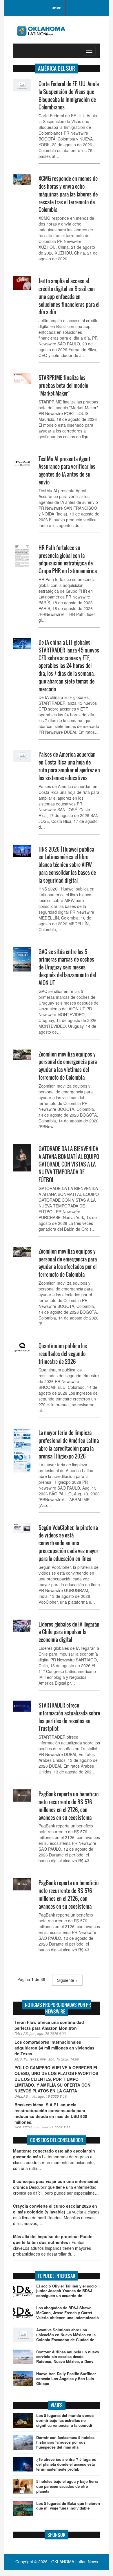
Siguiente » (67, 1980)
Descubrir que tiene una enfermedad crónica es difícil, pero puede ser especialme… (56, 2187)
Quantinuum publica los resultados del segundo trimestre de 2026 (63, 1354)
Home (56, 8)
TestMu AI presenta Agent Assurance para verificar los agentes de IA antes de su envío (67, 471)
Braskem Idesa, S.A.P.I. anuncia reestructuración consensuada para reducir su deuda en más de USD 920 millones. (51, 2113)
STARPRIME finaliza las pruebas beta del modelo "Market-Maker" (63, 385)
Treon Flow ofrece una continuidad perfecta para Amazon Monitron (49, 2025)
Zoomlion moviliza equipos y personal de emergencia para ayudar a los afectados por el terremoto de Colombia (68, 1263)
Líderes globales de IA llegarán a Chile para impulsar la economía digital (69, 1632)
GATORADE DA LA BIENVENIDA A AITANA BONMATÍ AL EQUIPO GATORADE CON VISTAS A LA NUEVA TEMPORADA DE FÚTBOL (69, 1164)
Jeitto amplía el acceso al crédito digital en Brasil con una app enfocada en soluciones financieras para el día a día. (69, 296)
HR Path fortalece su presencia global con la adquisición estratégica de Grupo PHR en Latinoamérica (68, 559)
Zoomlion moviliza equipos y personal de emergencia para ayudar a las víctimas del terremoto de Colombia (68, 1066)
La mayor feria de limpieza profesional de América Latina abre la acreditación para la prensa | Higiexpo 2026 (69, 1444)
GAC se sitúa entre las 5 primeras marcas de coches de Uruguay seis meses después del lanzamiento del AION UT (67, 967)
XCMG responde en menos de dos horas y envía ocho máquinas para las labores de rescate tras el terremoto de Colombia (68, 194)
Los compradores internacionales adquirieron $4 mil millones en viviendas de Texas (54, 2048)
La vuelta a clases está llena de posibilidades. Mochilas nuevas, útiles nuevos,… (56, 2215)
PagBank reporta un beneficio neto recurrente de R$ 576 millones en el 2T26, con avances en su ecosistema (69, 1806)
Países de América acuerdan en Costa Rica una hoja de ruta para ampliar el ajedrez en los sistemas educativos (69, 766)
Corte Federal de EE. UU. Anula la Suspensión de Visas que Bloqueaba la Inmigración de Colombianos (69, 95)
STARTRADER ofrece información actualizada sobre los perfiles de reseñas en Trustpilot (69, 1717)
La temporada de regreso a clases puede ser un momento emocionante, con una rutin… (54, 2159)
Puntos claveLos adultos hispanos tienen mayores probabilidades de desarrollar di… (53, 2245)
